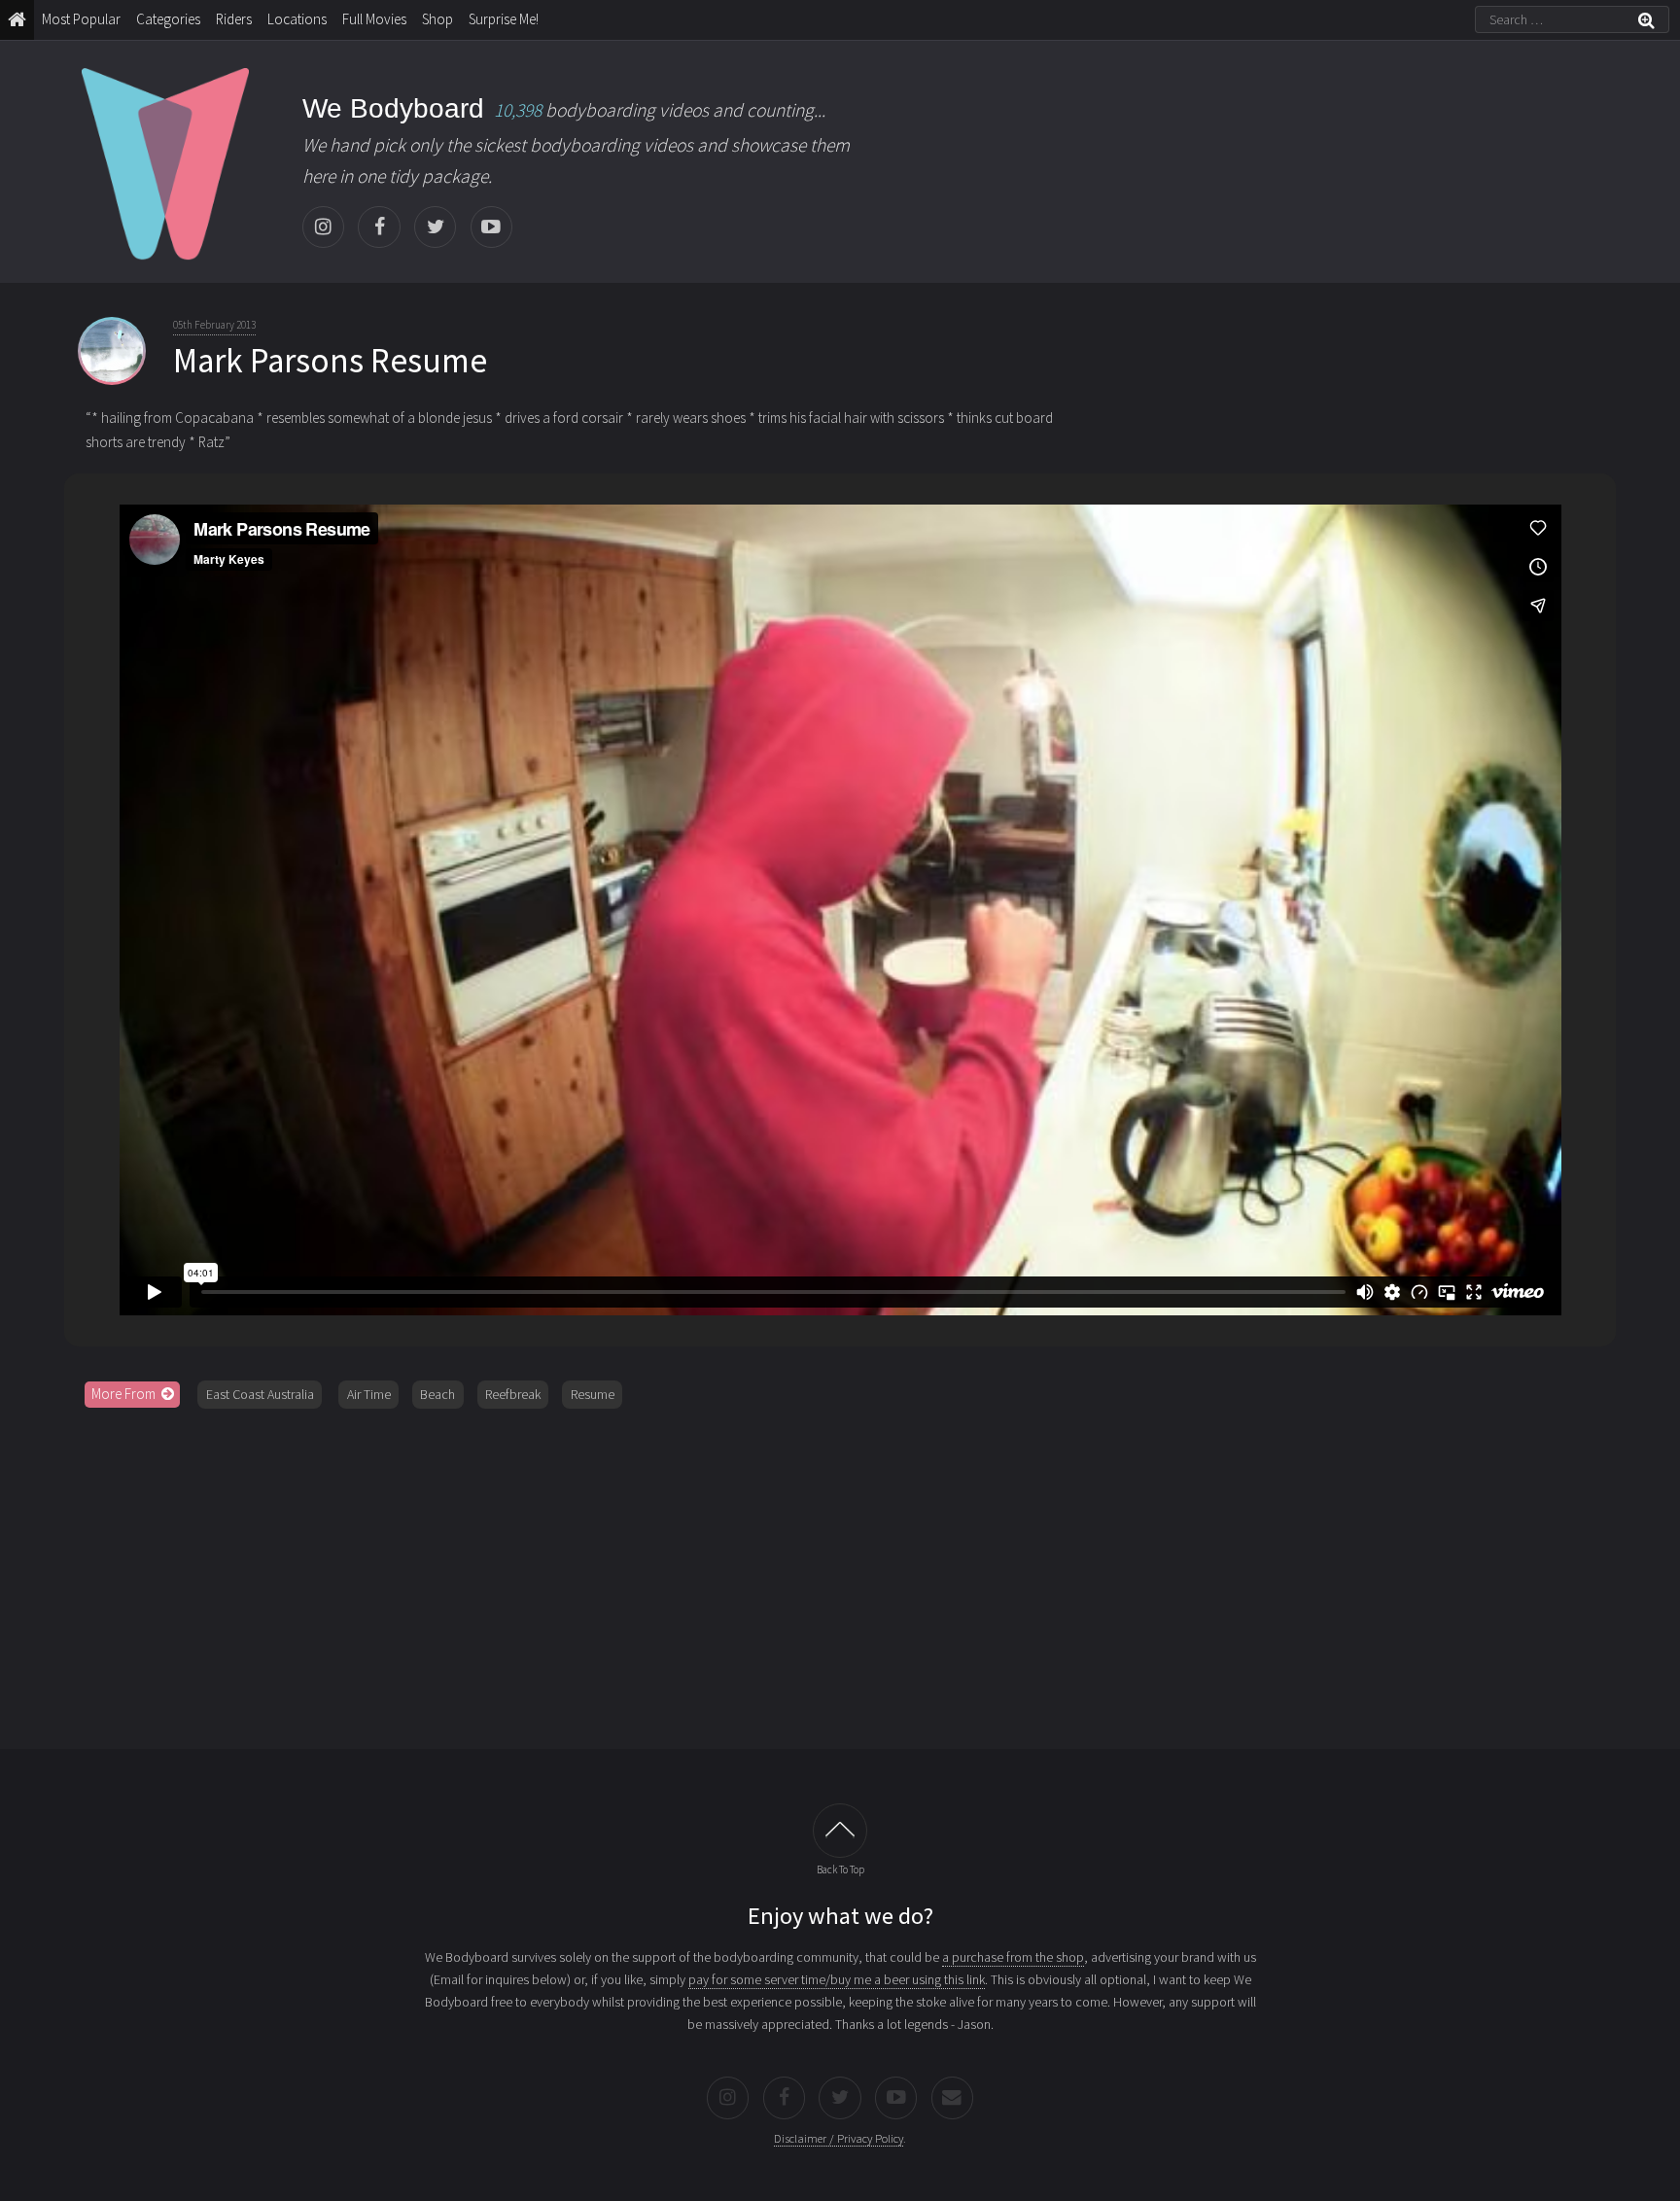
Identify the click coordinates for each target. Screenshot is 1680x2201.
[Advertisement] (840, 1572)
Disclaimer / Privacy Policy (839, 2138)
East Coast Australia (260, 1394)
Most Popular (81, 19)
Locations (297, 19)
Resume (593, 1394)
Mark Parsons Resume (330, 361)
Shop (437, 19)
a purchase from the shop (1013, 1957)
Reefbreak (513, 1394)
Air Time (369, 1394)
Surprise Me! (504, 19)
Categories (168, 19)
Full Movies (374, 19)
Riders (234, 19)
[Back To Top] (840, 1831)
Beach (437, 1394)
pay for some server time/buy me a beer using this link (837, 1979)
